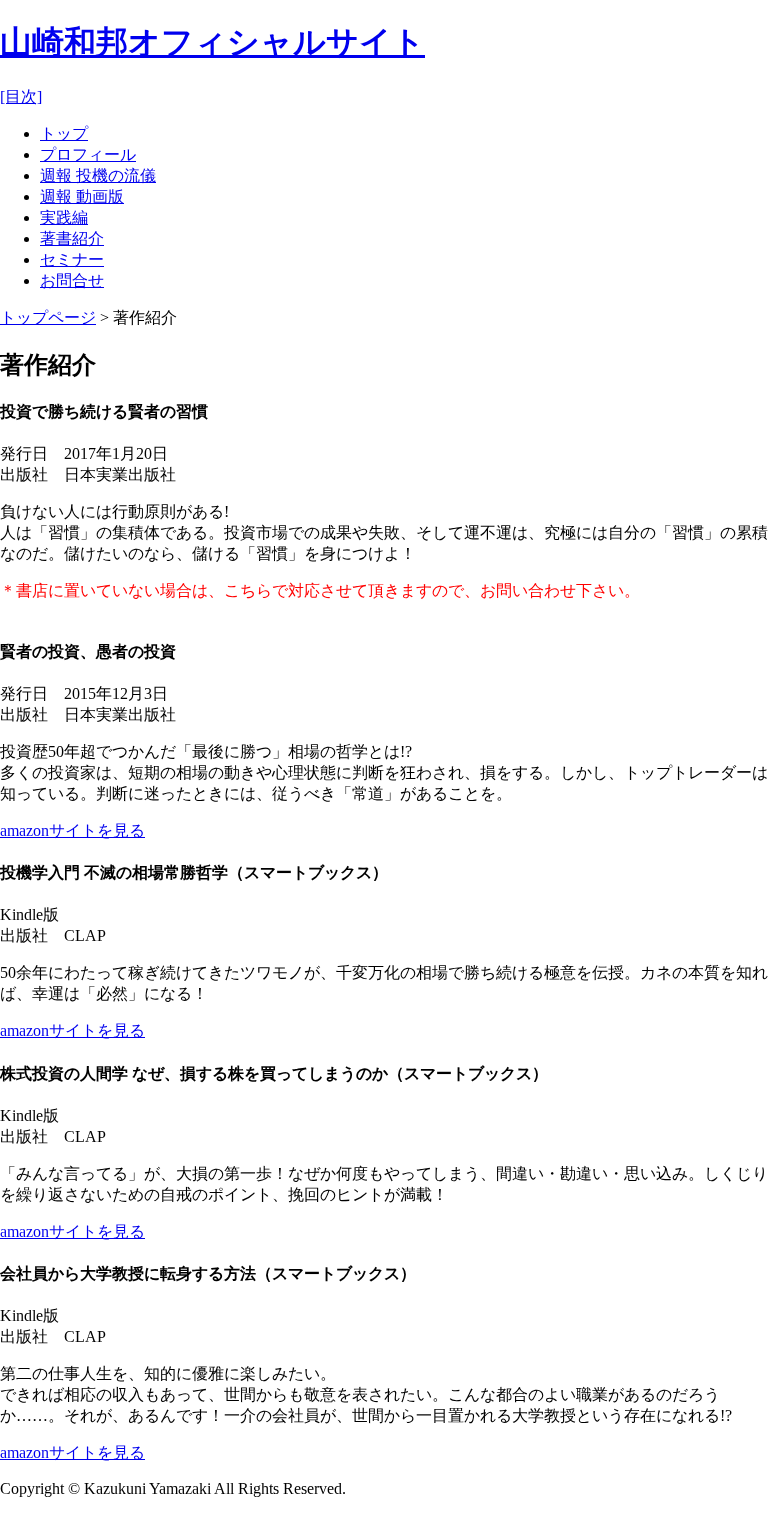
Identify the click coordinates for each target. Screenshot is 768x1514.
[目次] (21, 96)
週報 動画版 (82, 196)
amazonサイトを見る (72, 830)
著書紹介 (72, 238)
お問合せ (72, 280)
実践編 (64, 217)
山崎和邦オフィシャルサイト (212, 42)
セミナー (72, 259)
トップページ (48, 317)
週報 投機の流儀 (98, 175)
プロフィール (88, 154)
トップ (64, 133)
